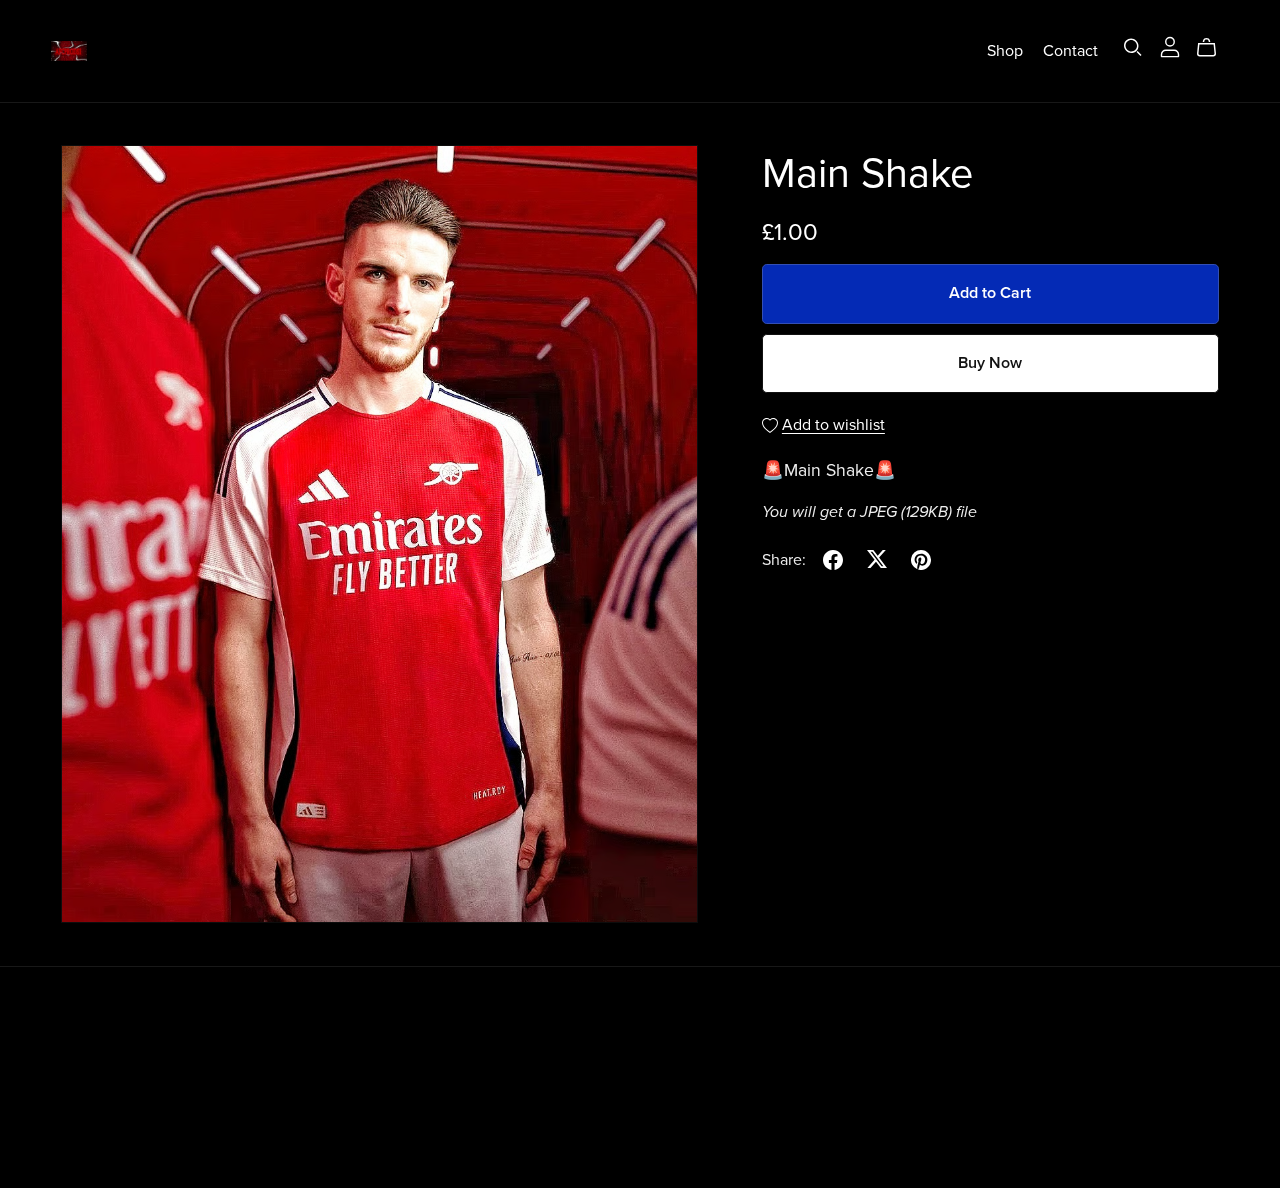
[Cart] (1214, 48)
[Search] (1133, 47)
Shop (1005, 50)
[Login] (1170, 46)
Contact (1070, 50)
